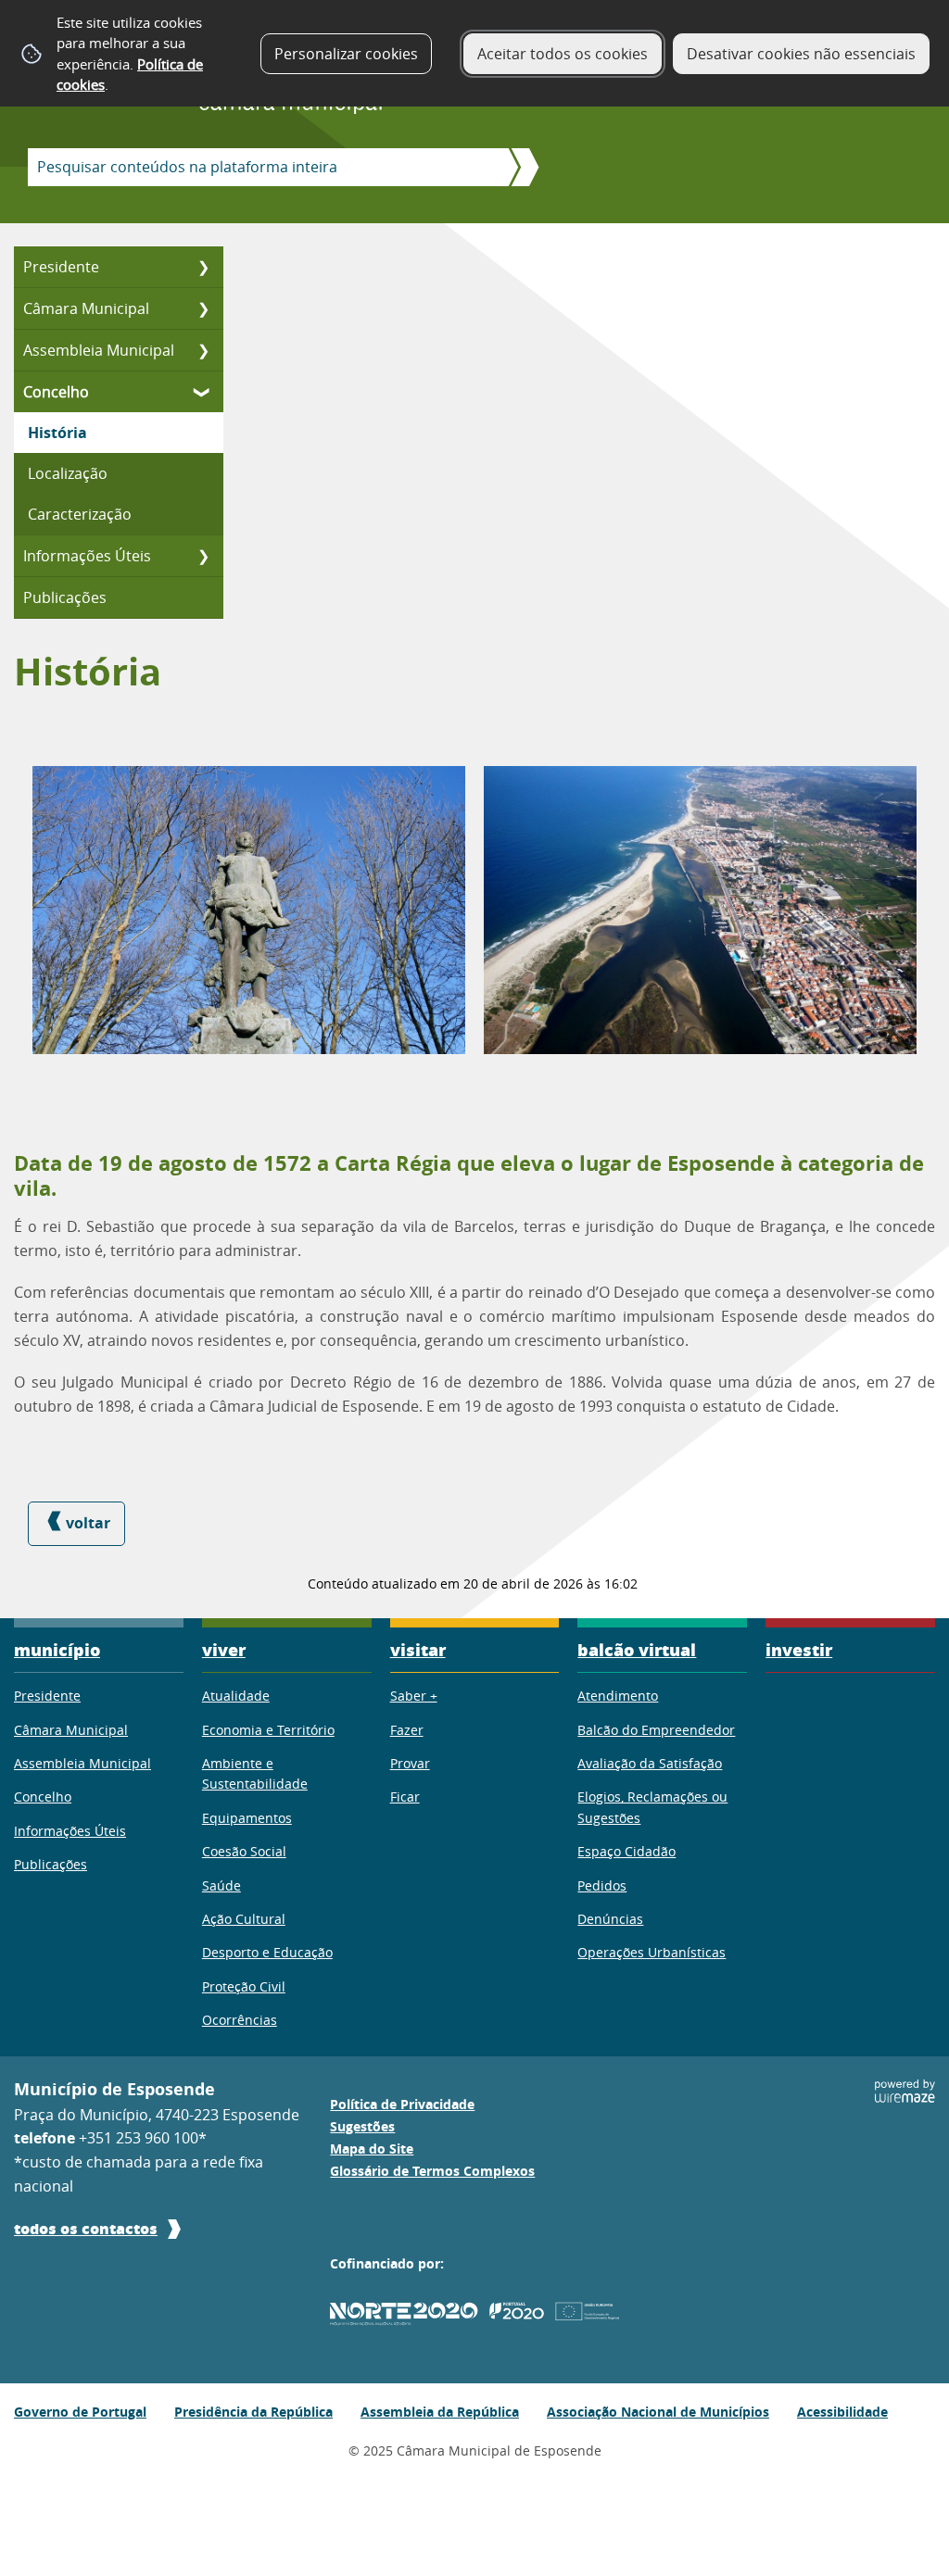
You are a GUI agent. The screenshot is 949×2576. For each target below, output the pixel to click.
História (57, 433)
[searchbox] (263, 167)
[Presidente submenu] (203, 267)
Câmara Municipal (86, 308)
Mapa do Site (372, 2149)
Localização (68, 473)
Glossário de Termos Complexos (432, 2171)
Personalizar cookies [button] (346, 54)
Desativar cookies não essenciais (801, 54)
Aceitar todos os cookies (563, 54)
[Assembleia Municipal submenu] (203, 350)
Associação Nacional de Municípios (658, 2412)
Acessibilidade (842, 2412)
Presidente (61, 267)
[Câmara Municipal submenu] (203, 308)
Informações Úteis (87, 556)
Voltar (88, 1523)
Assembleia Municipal (99, 350)
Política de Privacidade (402, 2105)
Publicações (65, 597)
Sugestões (362, 2127)
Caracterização (80, 514)
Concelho (56, 392)
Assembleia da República (440, 2412)
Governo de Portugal (80, 2412)
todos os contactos (86, 2228)
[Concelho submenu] (203, 392)
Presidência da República (253, 2412)
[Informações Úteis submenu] (203, 556)
